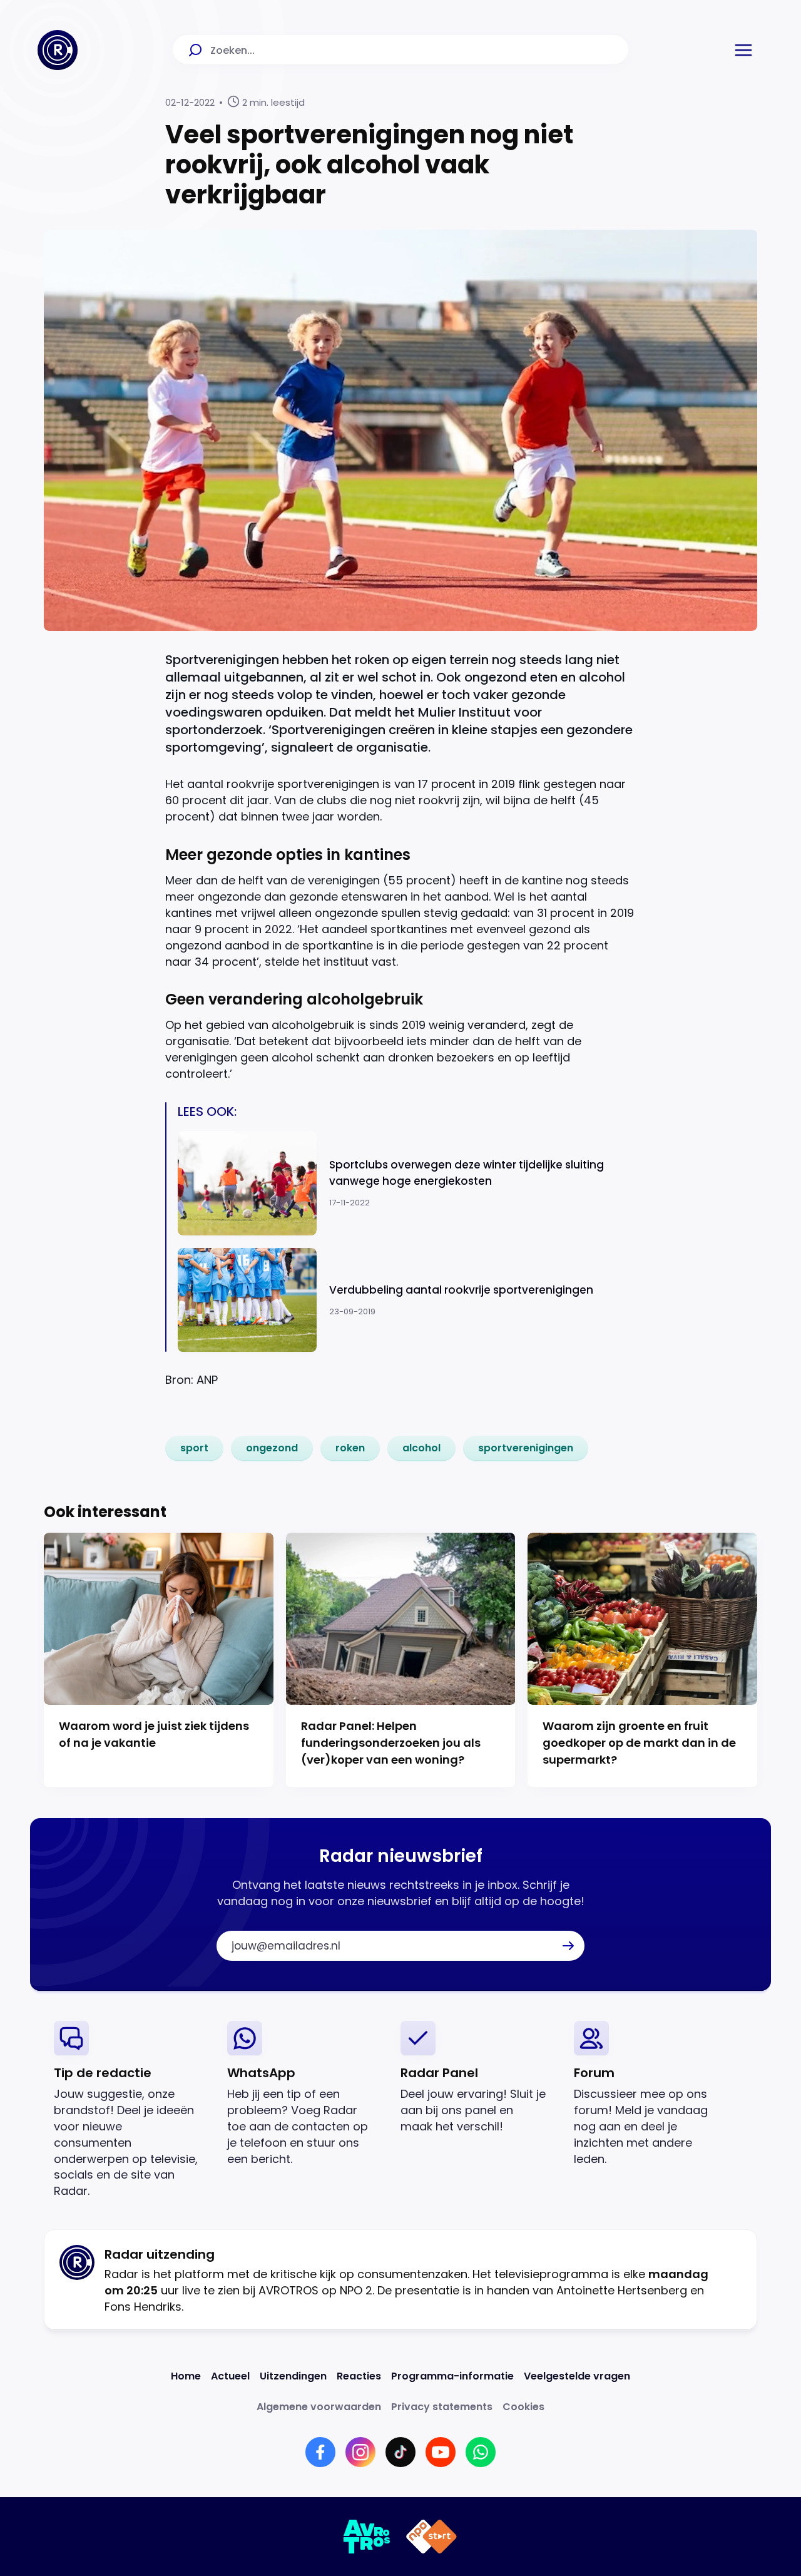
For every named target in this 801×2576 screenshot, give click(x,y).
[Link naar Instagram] (360, 2452)
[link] (194, 1448)
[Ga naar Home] (58, 50)
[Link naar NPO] (431, 2537)
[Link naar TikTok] (400, 2452)
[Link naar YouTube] (441, 2452)
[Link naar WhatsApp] (481, 2452)
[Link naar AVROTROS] (367, 2537)
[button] (743, 50)
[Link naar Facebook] (320, 2452)
